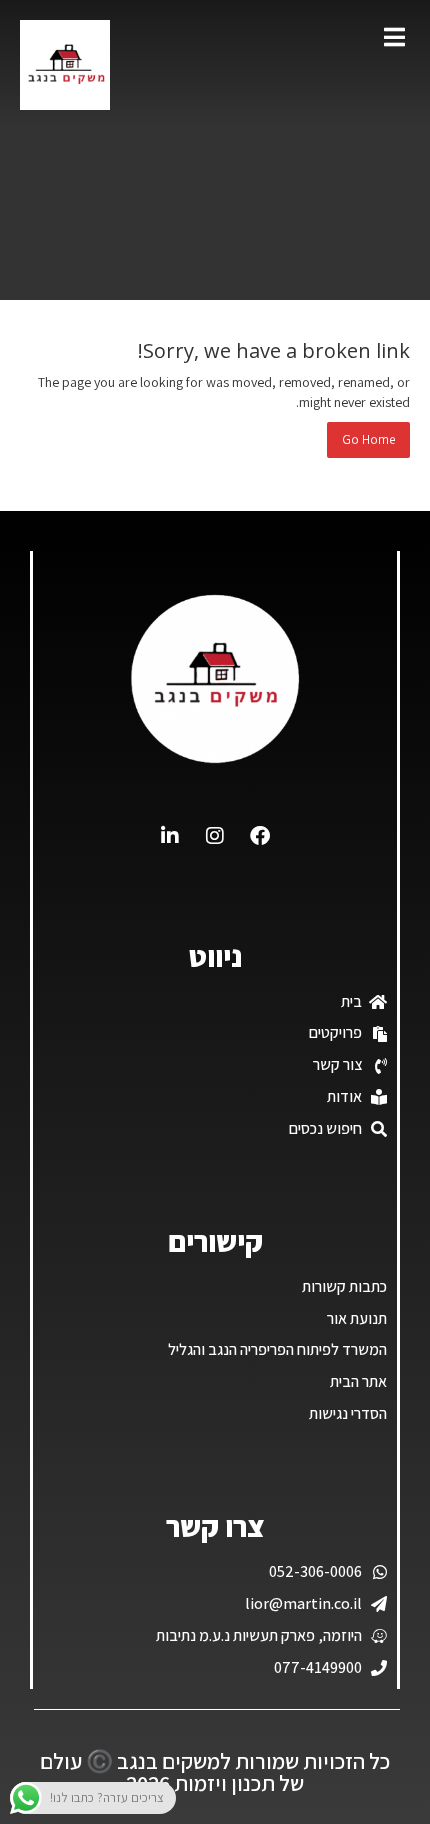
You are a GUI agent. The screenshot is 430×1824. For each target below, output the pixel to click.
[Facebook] (260, 836)
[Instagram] (215, 836)
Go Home (368, 439)
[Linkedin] (170, 836)
